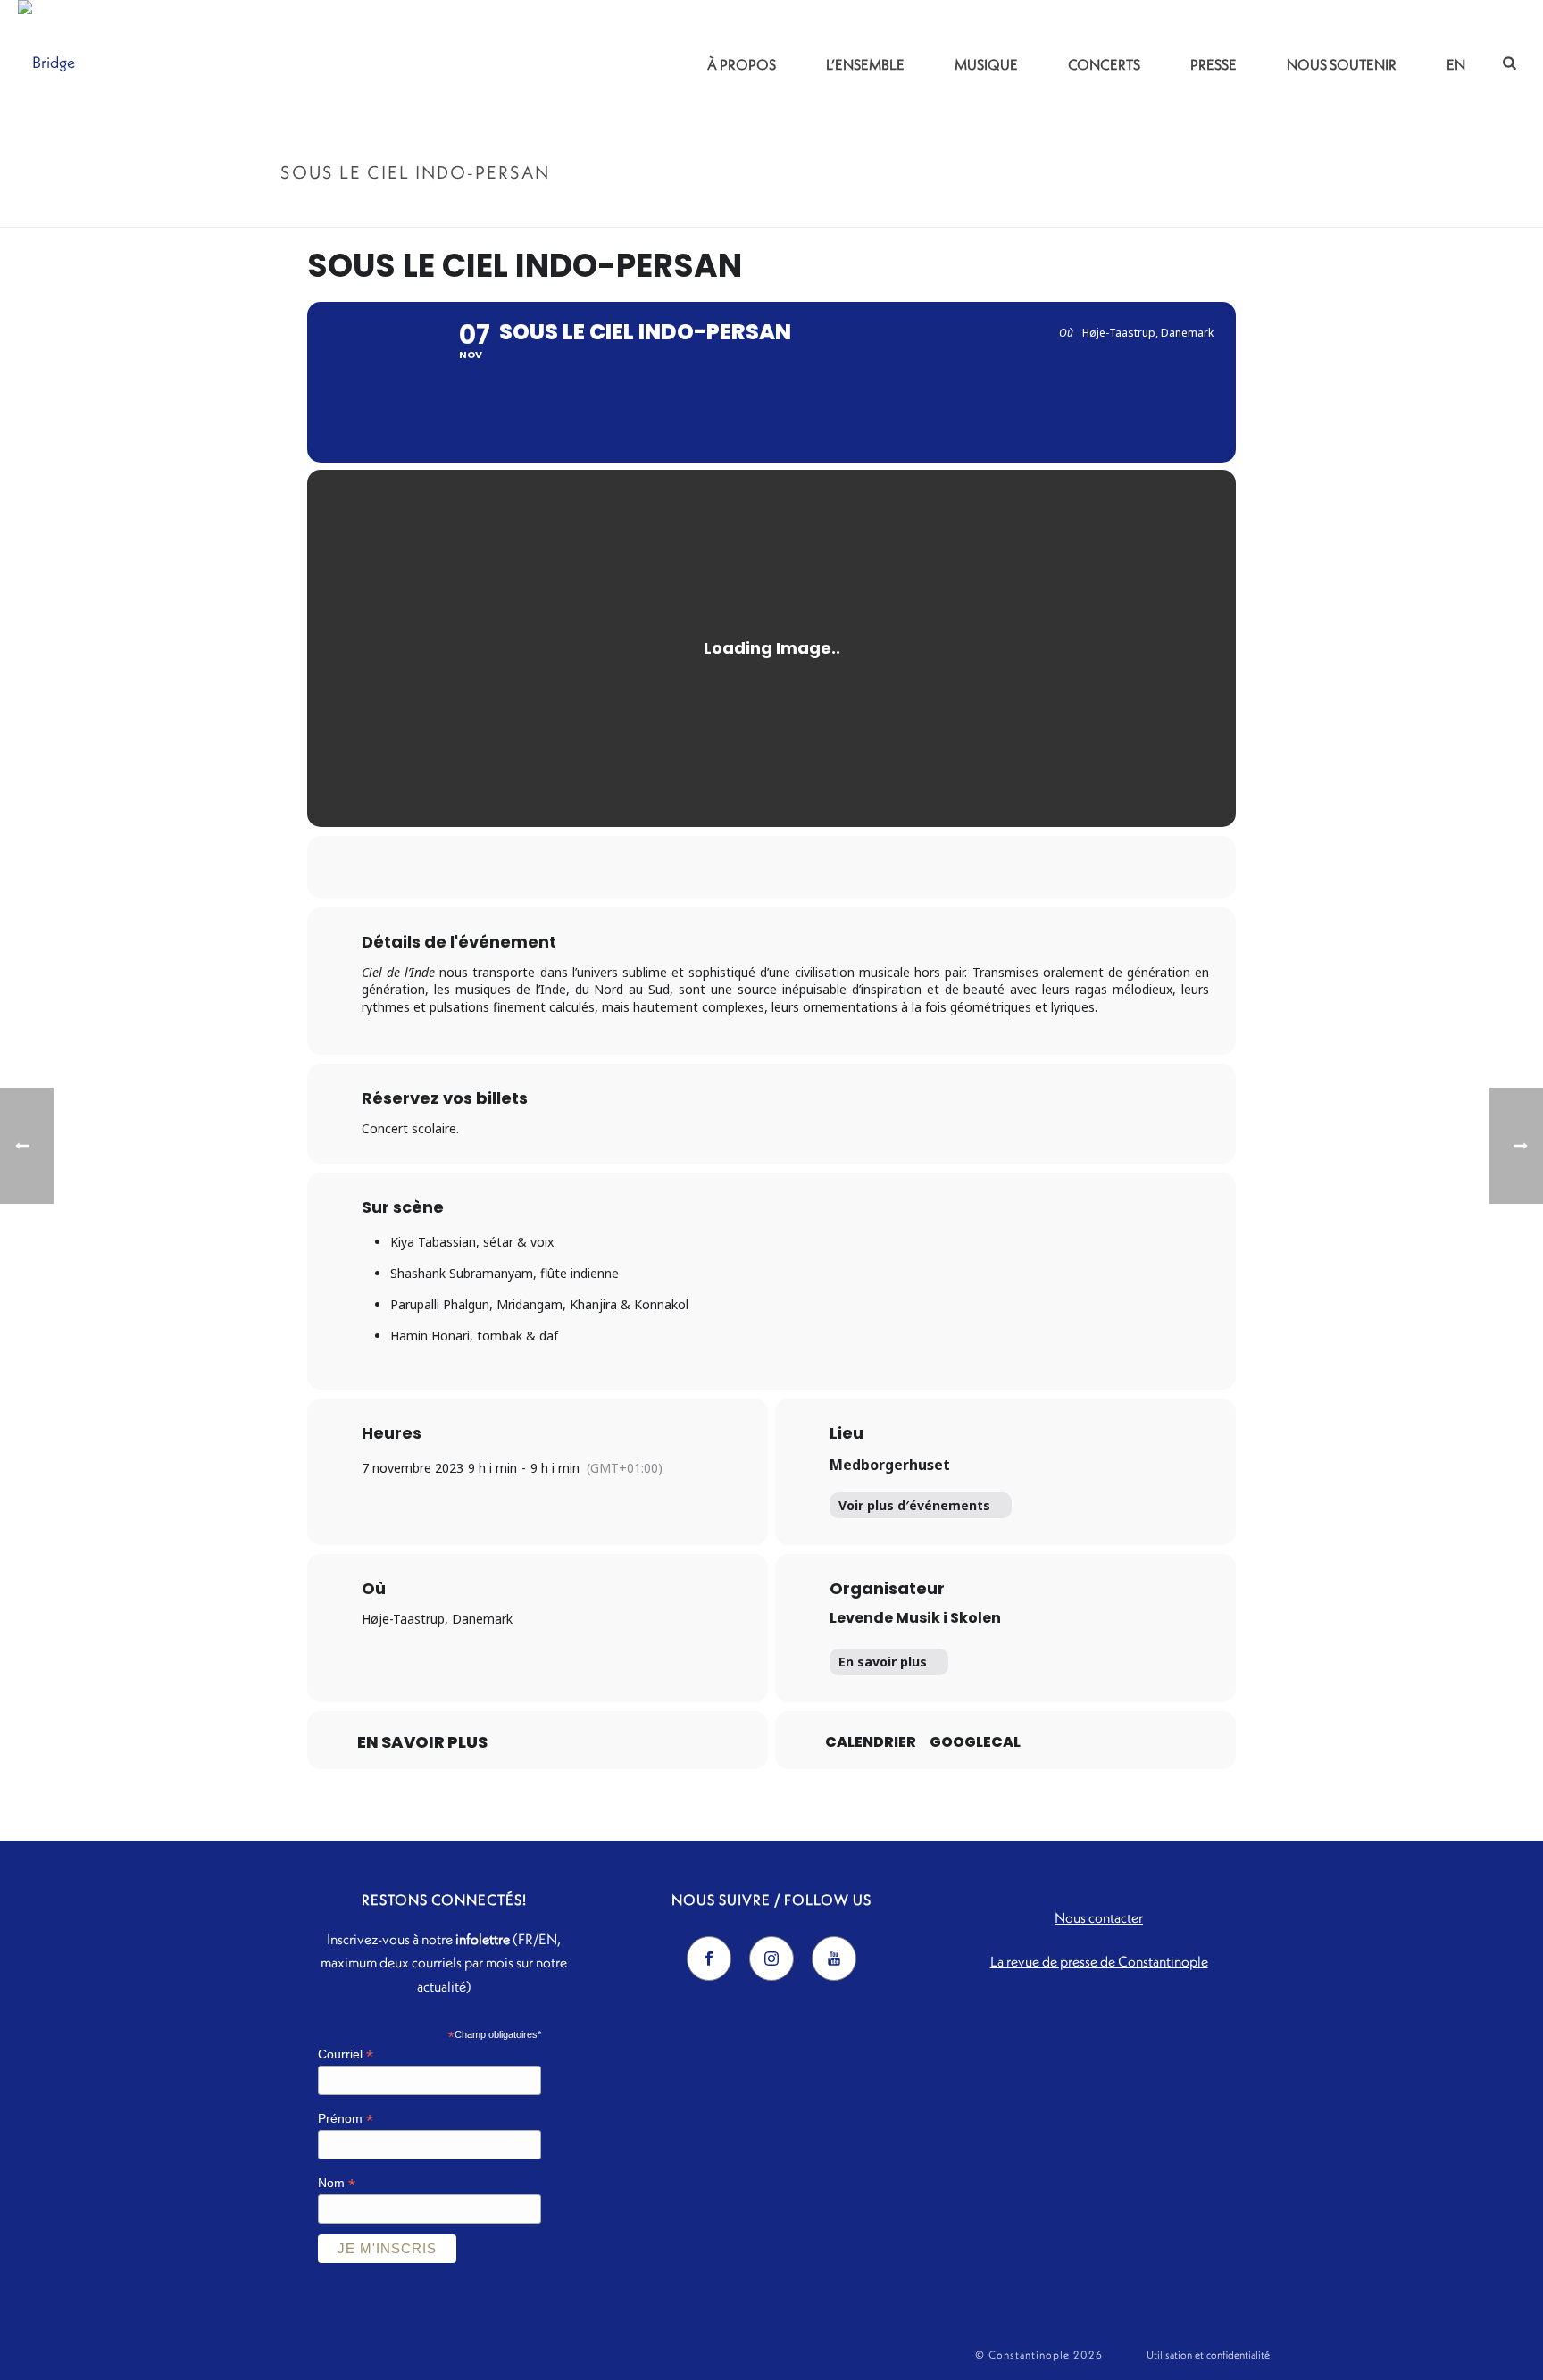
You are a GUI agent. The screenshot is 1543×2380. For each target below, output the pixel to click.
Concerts (1104, 64)
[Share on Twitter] (749, 867)
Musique (986, 64)
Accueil (1085, 210)
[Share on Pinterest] (794, 867)
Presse (1214, 64)
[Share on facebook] (705, 867)
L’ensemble (865, 64)
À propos (742, 64)
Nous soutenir (1342, 64)
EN (1456, 64)
